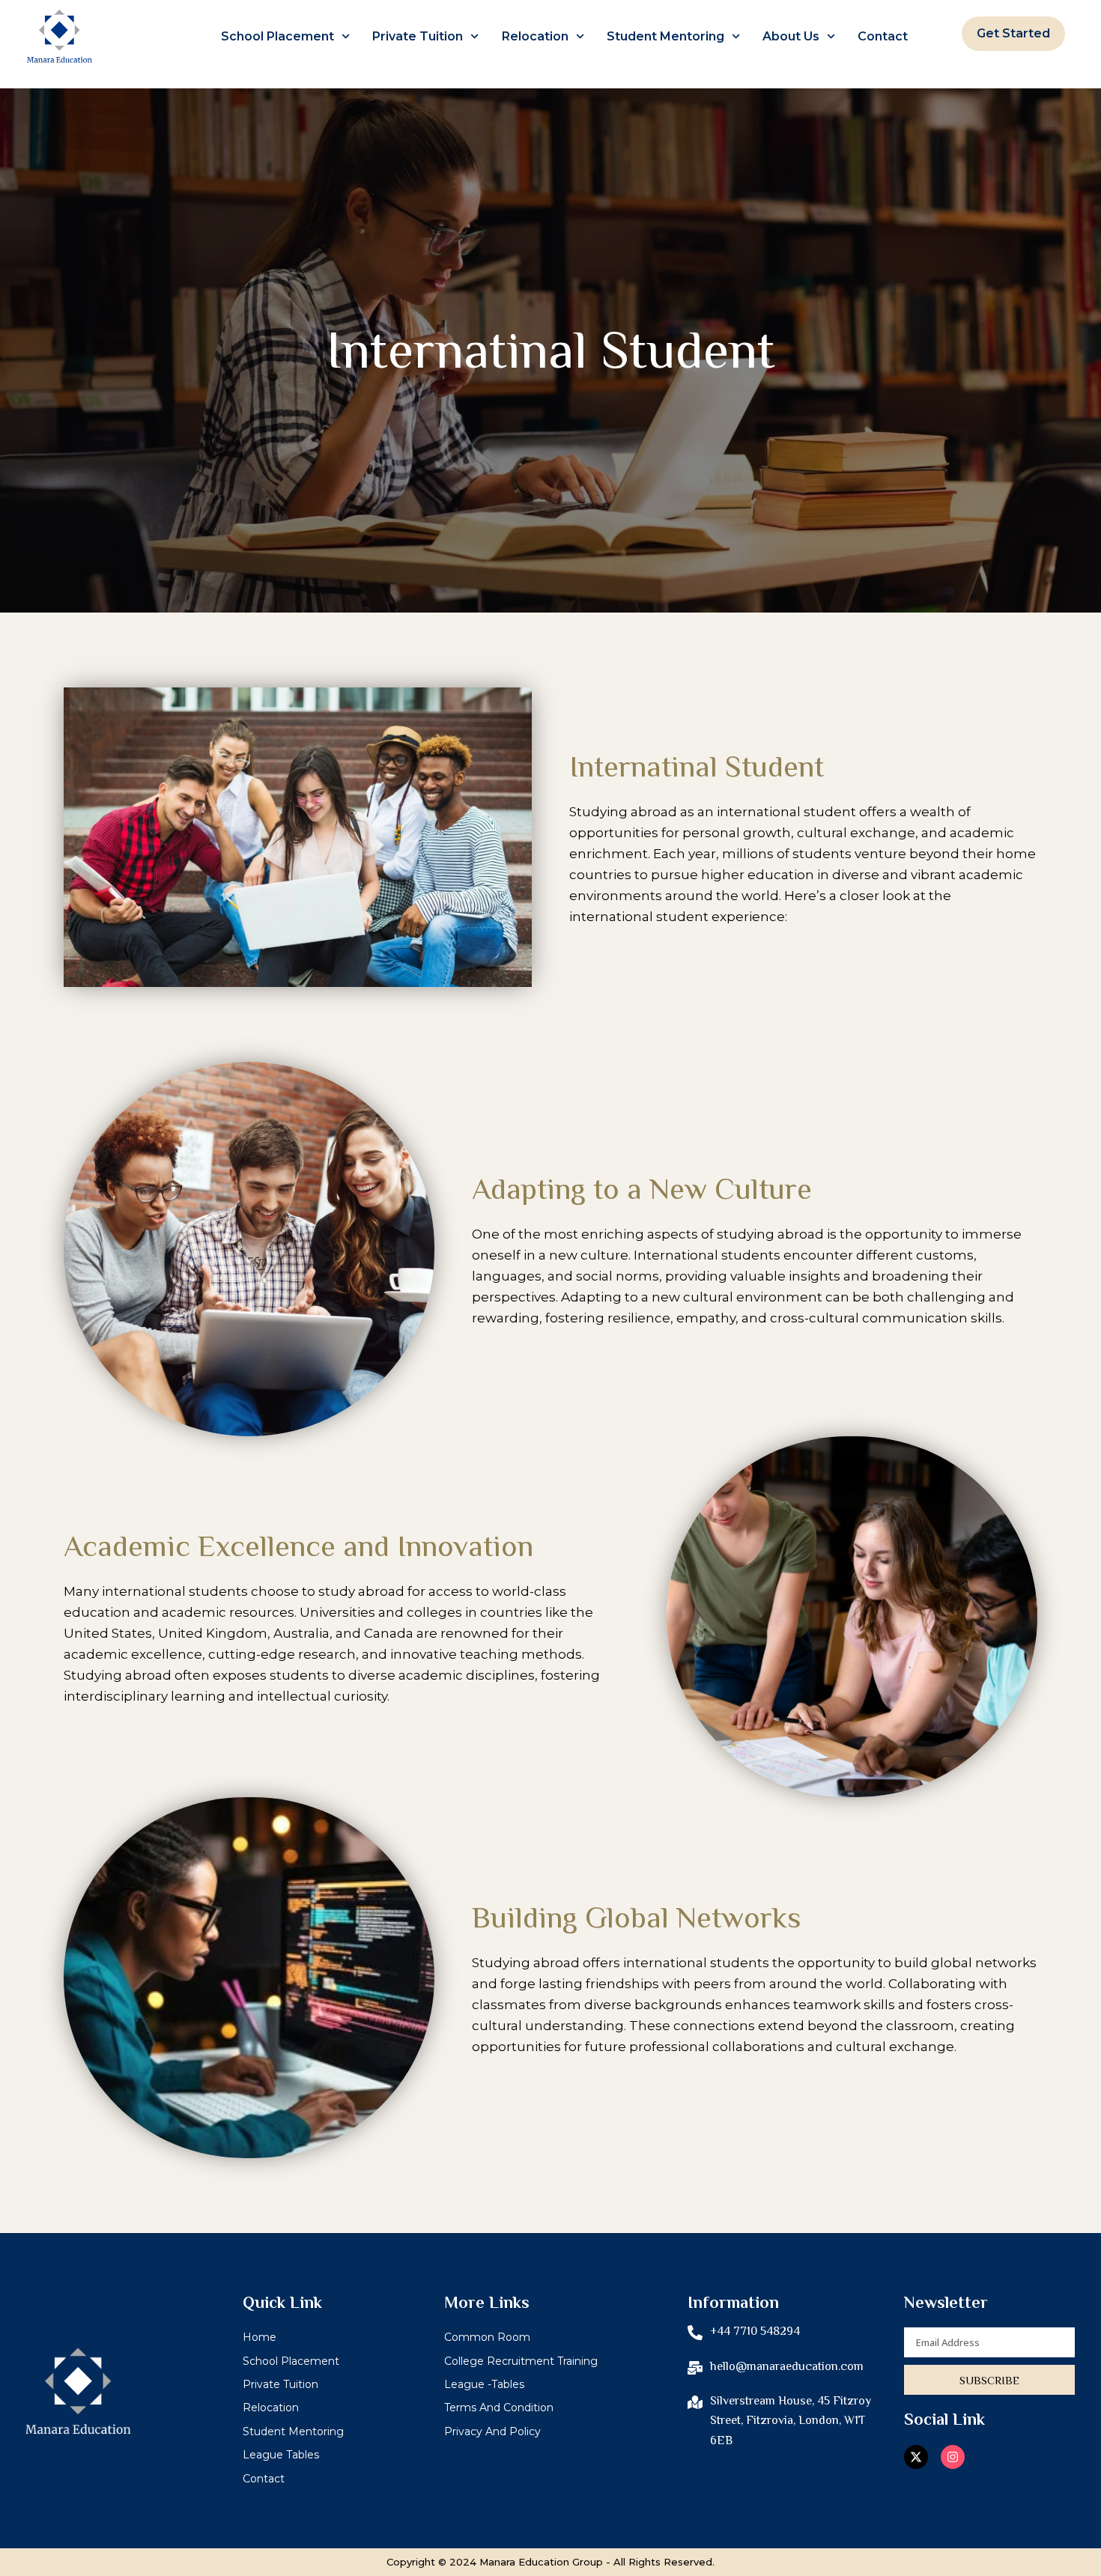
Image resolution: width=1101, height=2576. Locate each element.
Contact (883, 36)
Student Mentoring (665, 36)
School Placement (277, 36)
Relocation (535, 36)
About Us (791, 36)
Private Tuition (418, 36)
